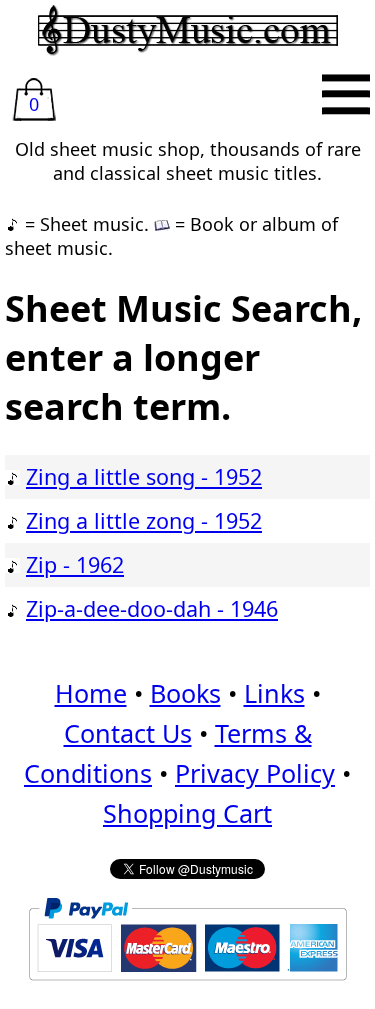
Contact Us (128, 733)
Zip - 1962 (75, 564)
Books (185, 693)
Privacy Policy (255, 773)
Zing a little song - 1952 (144, 476)
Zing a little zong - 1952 (144, 520)
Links (274, 693)
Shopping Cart (187, 813)
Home (91, 693)
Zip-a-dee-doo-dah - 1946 (152, 608)
